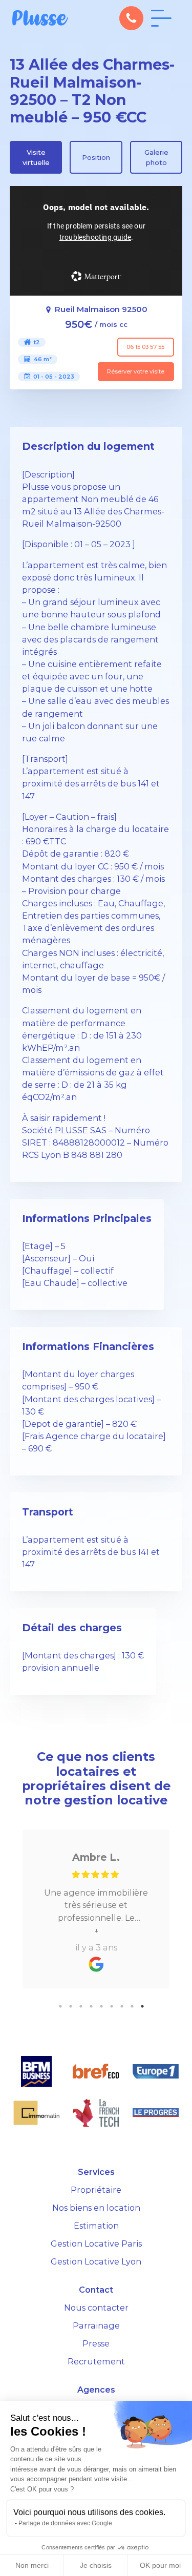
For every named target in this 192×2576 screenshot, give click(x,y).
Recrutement (96, 2361)
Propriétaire (96, 2190)
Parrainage (96, 2325)
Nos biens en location (96, 2208)
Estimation (96, 2226)
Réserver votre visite (136, 371)
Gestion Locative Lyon (96, 2261)
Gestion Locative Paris (96, 2243)
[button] (131, 18)
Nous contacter (96, 2308)
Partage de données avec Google (65, 2523)
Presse (96, 2343)
